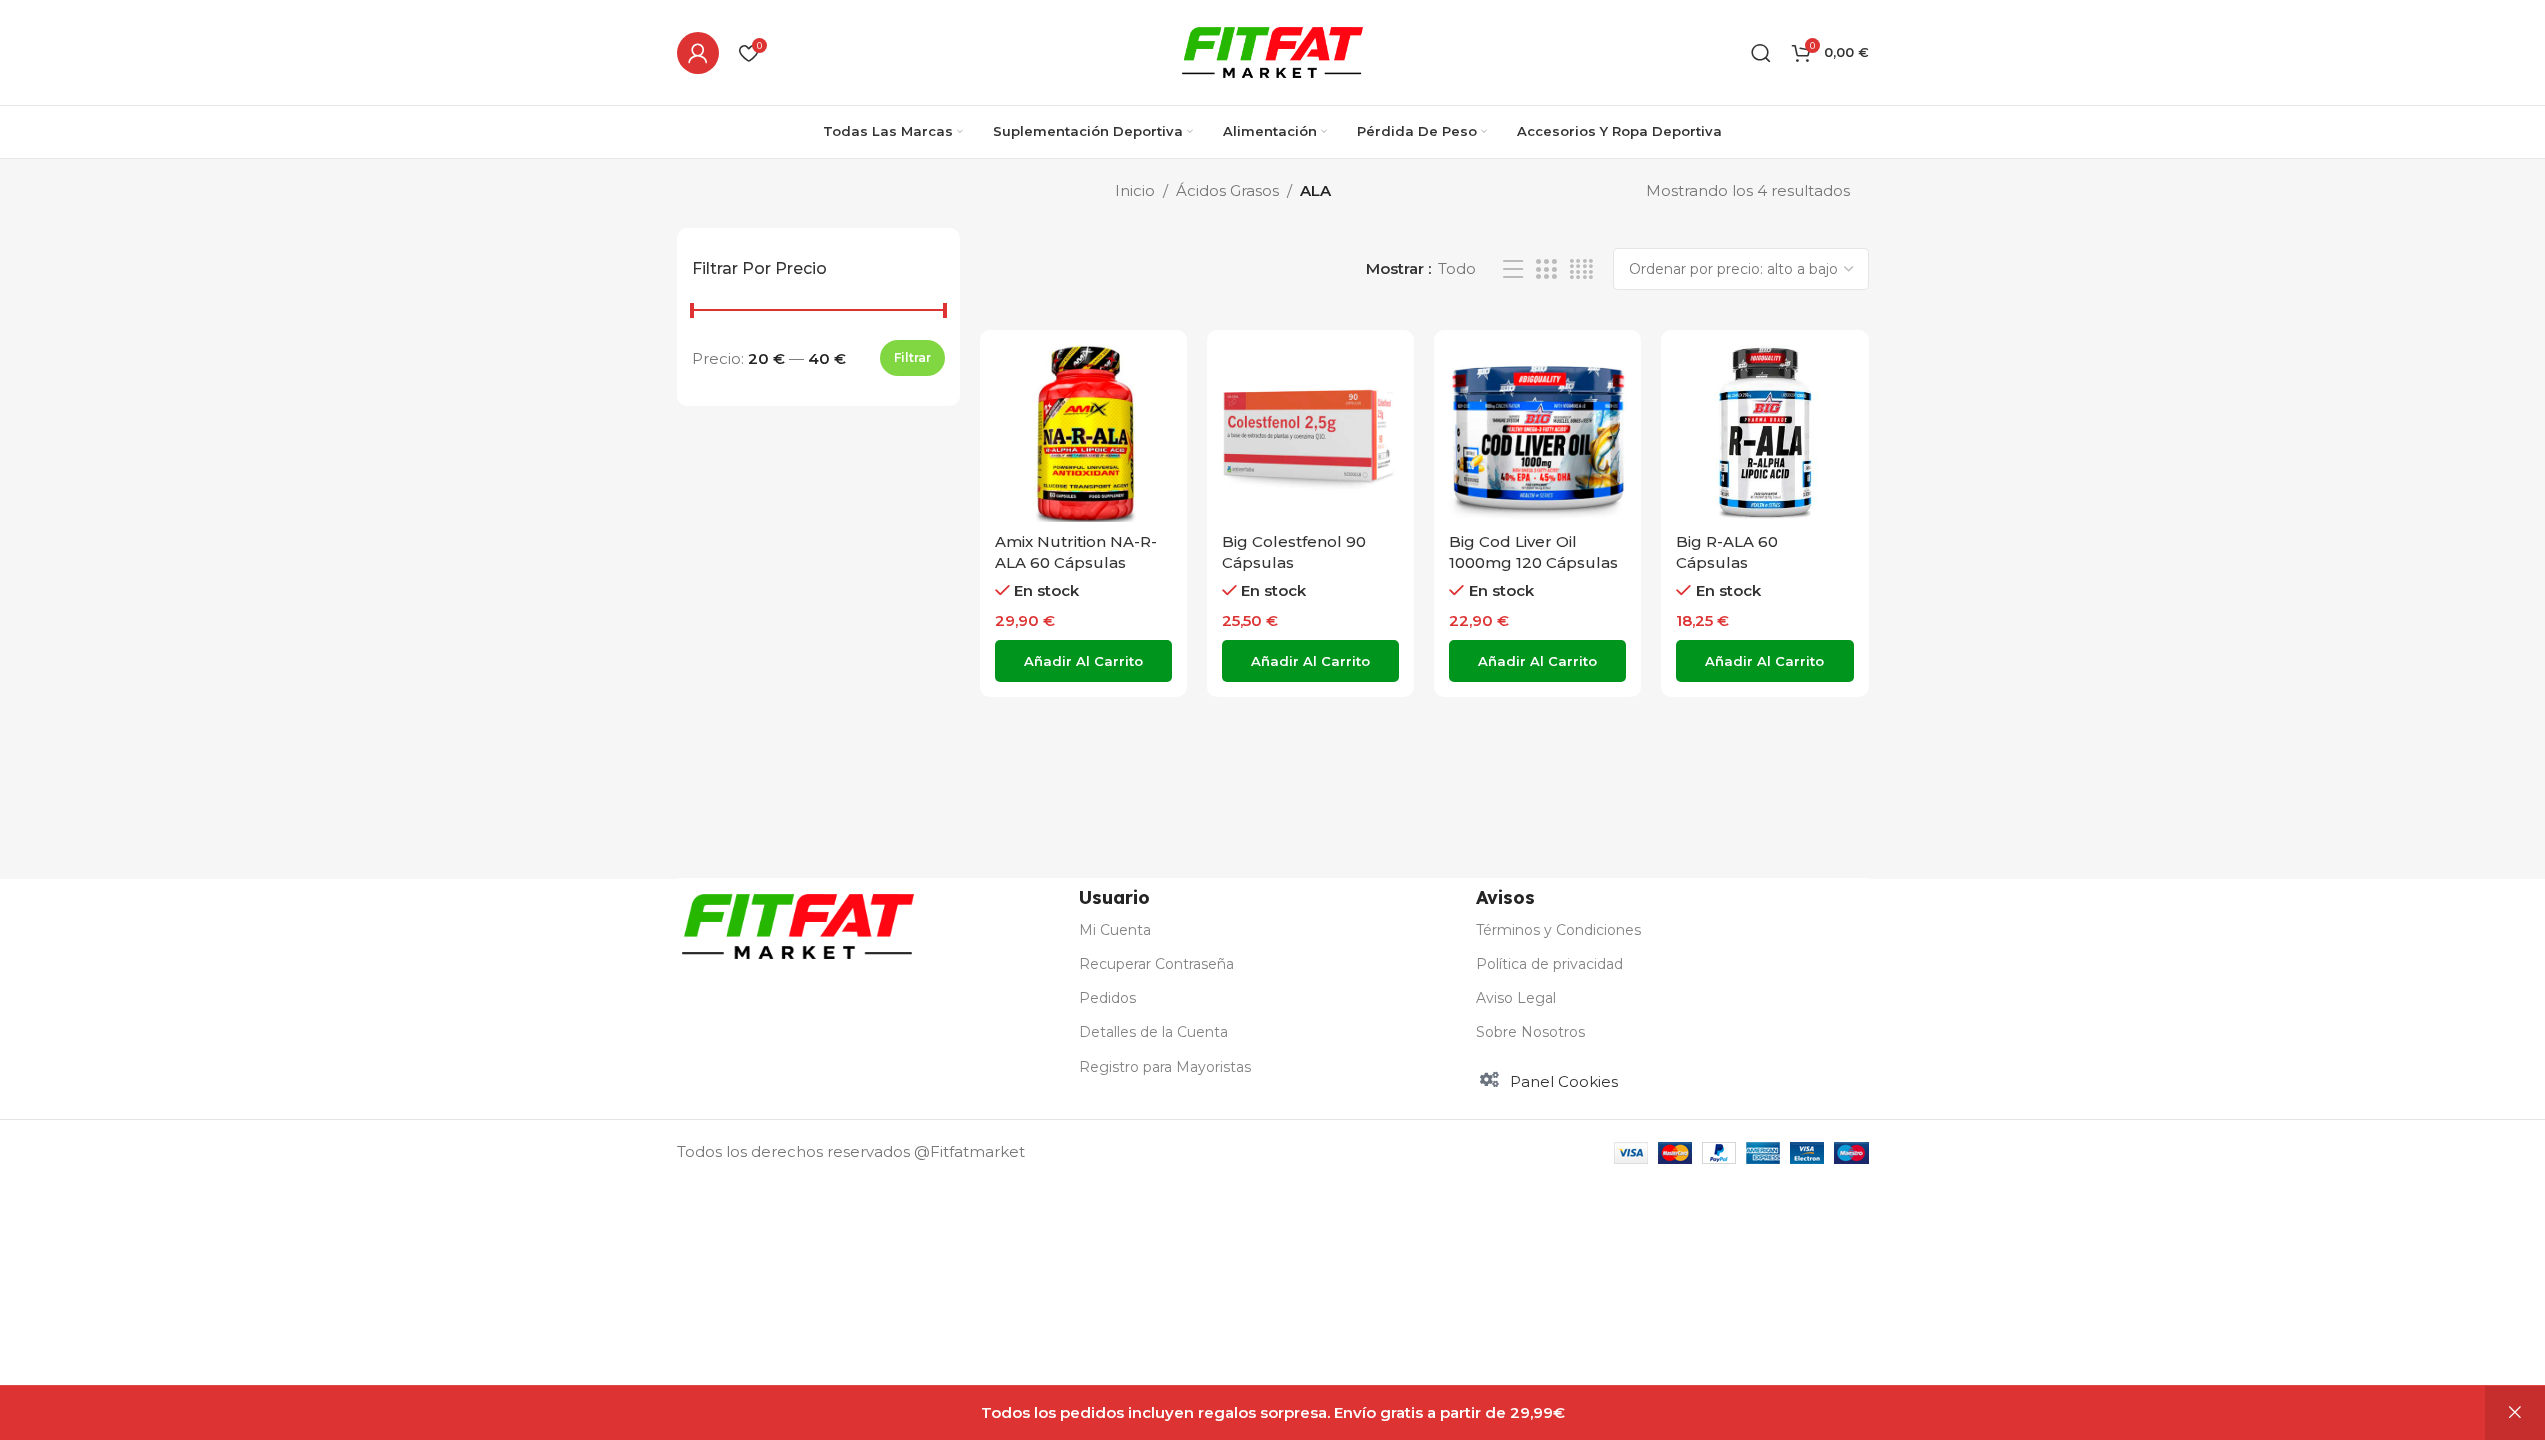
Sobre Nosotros (1530, 1032)
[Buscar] (1761, 53)
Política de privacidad (1549, 964)
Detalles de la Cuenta (1153, 1032)
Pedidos (1107, 998)
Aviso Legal (1516, 998)
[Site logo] (1272, 50)
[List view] (1513, 269)
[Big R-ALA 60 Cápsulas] (1764, 433)
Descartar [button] (2515, 1413)
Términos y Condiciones (1558, 930)
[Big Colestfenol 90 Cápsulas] (1310, 433)
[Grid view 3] (1546, 269)
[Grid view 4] (1581, 269)
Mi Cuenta (1115, 930)
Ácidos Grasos (1227, 190)
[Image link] (798, 924)
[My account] (698, 53)
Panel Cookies (1564, 1081)
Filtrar (912, 357)
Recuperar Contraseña (1156, 964)
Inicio (1135, 190)
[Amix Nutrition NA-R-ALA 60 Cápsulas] (1083, 433)
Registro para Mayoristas (1165, 1067)
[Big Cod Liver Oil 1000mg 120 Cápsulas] (1537, 433)
